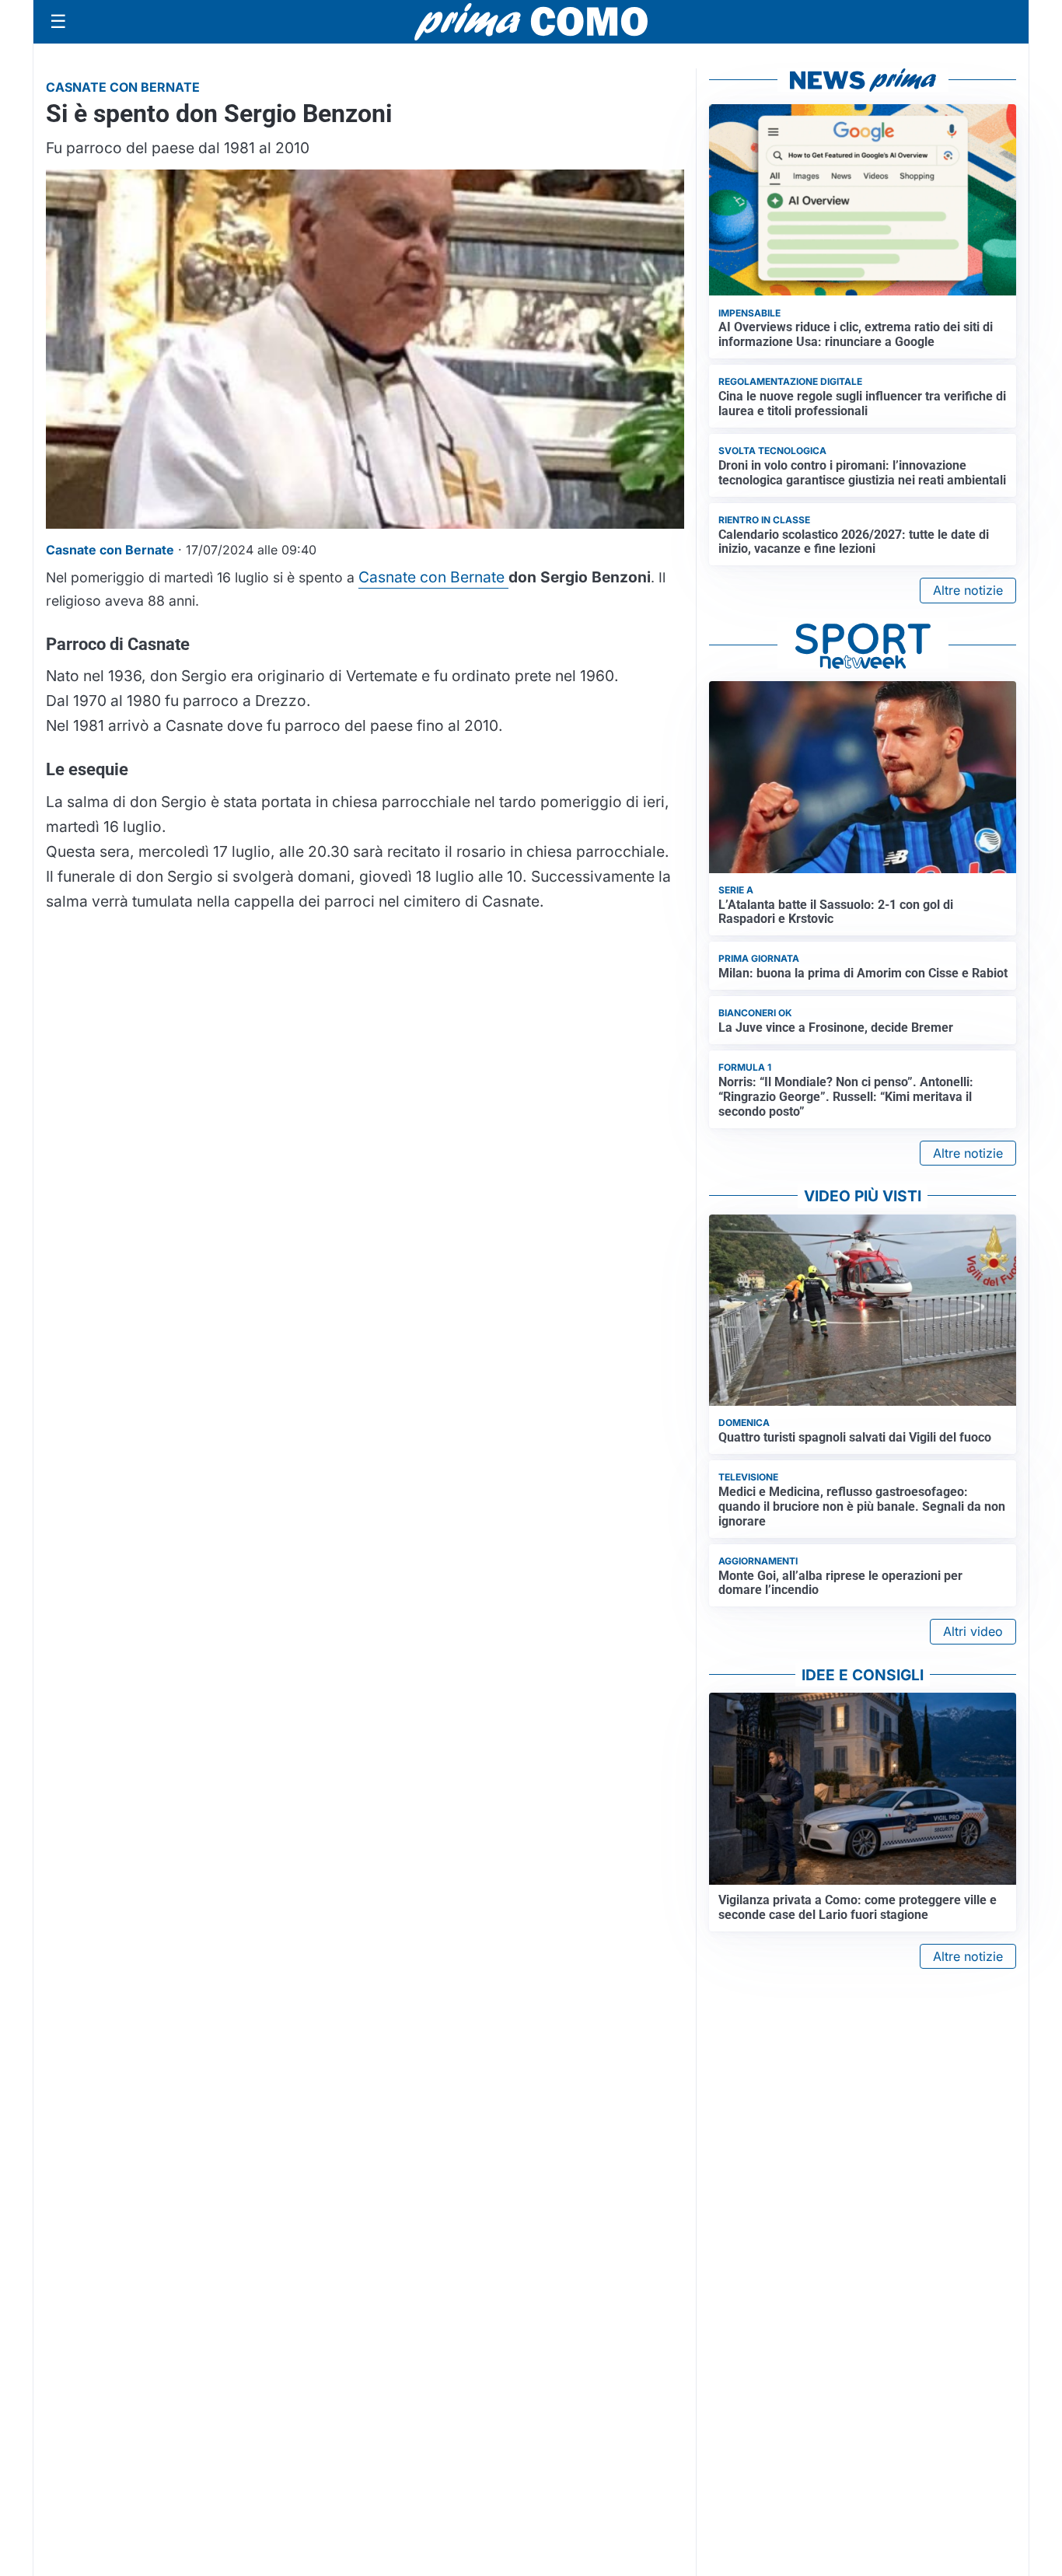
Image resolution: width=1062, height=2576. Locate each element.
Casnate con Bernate (433, 577)
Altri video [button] (973, 1631)
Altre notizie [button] (968, 590)
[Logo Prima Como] (531, 21)
